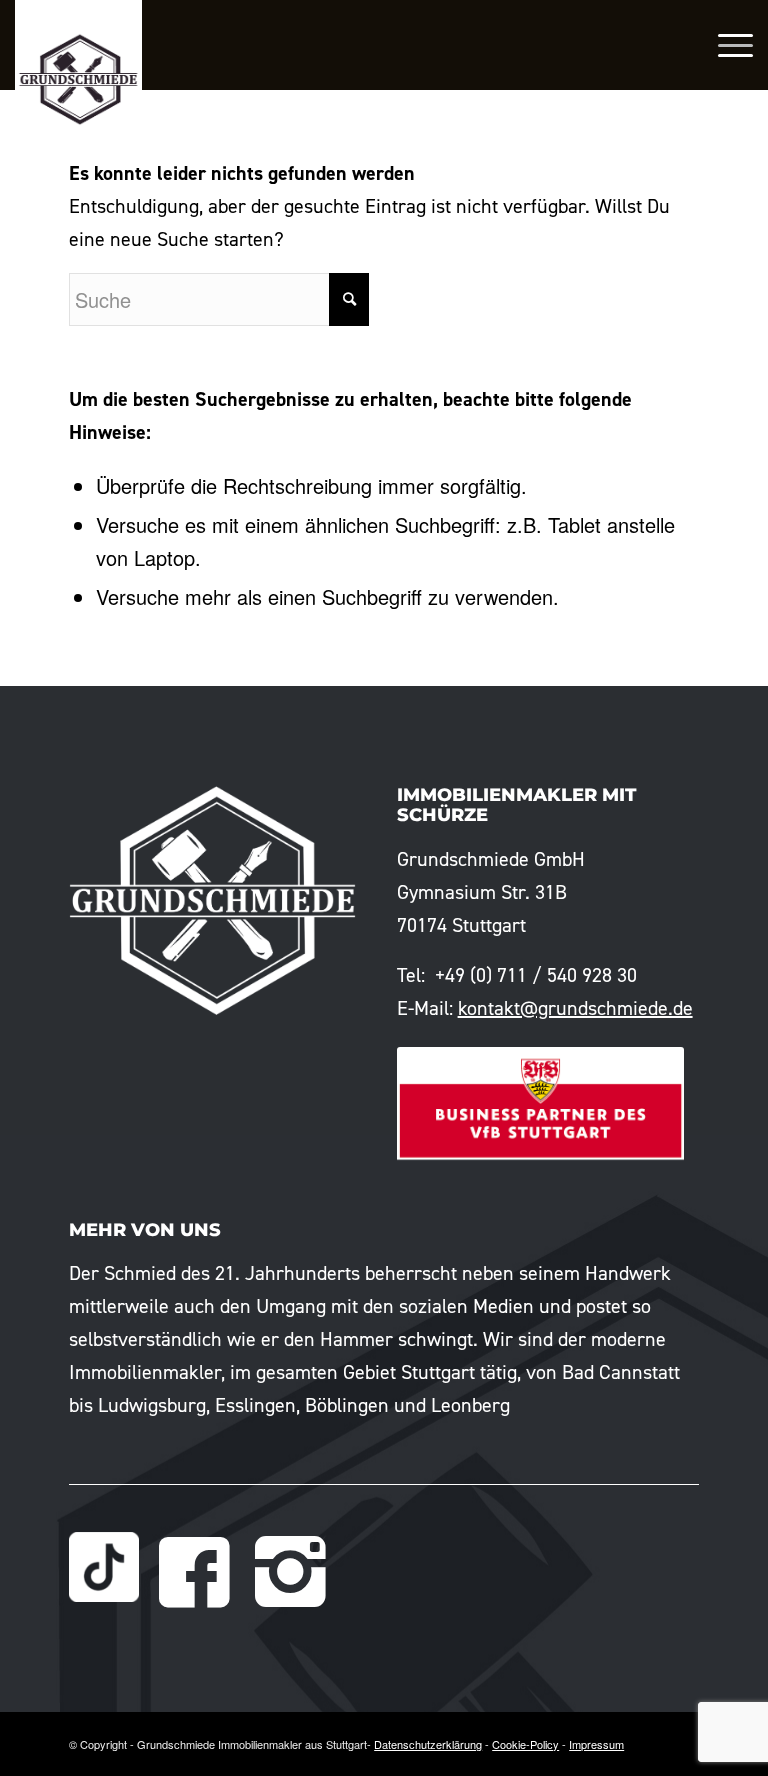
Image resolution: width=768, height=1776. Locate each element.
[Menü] (725, 45)
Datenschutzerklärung (428, 1744)
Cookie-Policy (525, 1744)
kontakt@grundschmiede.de (575, 1008)
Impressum (596, 1744)
